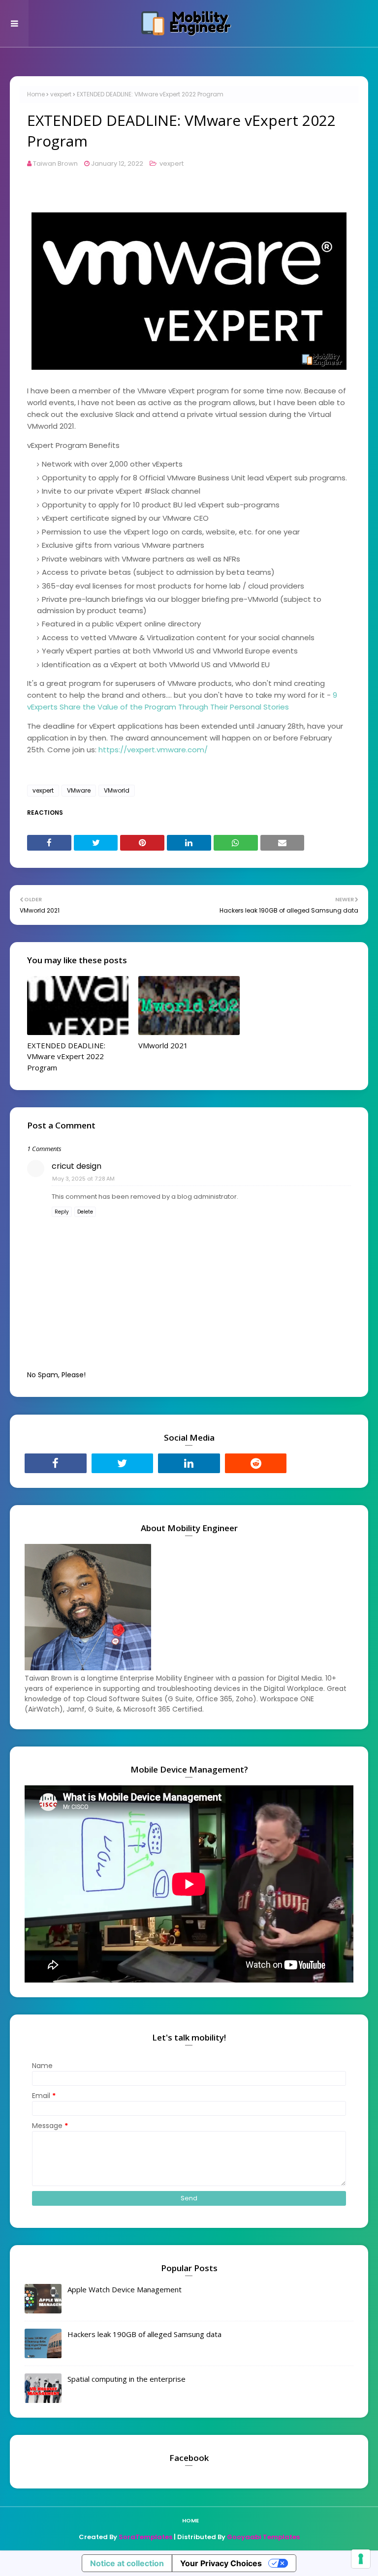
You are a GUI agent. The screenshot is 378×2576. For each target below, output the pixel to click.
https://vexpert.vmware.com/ (153, 750)
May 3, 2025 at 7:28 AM (83, 1179)
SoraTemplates (145, 2537)
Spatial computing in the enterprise (126, 2379)
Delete (85, 1212)
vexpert (61, 94)
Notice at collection (127, 2563)
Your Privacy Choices (221, 2563)
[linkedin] (189, 1463)
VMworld (117, 790)
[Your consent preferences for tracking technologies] (361, 2559)
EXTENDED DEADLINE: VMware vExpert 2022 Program (66, 1056)
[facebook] (56, 1463)
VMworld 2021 (163, 1045)
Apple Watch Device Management (125, 2289)
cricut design (77, 1166)
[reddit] (256, 1463)
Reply (62, 1212)
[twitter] (123, 1463)
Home (36, 94)
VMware (79, 790)
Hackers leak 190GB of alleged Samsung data (144, 2334)
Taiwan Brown (55, 163)
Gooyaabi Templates (263, 2537)
